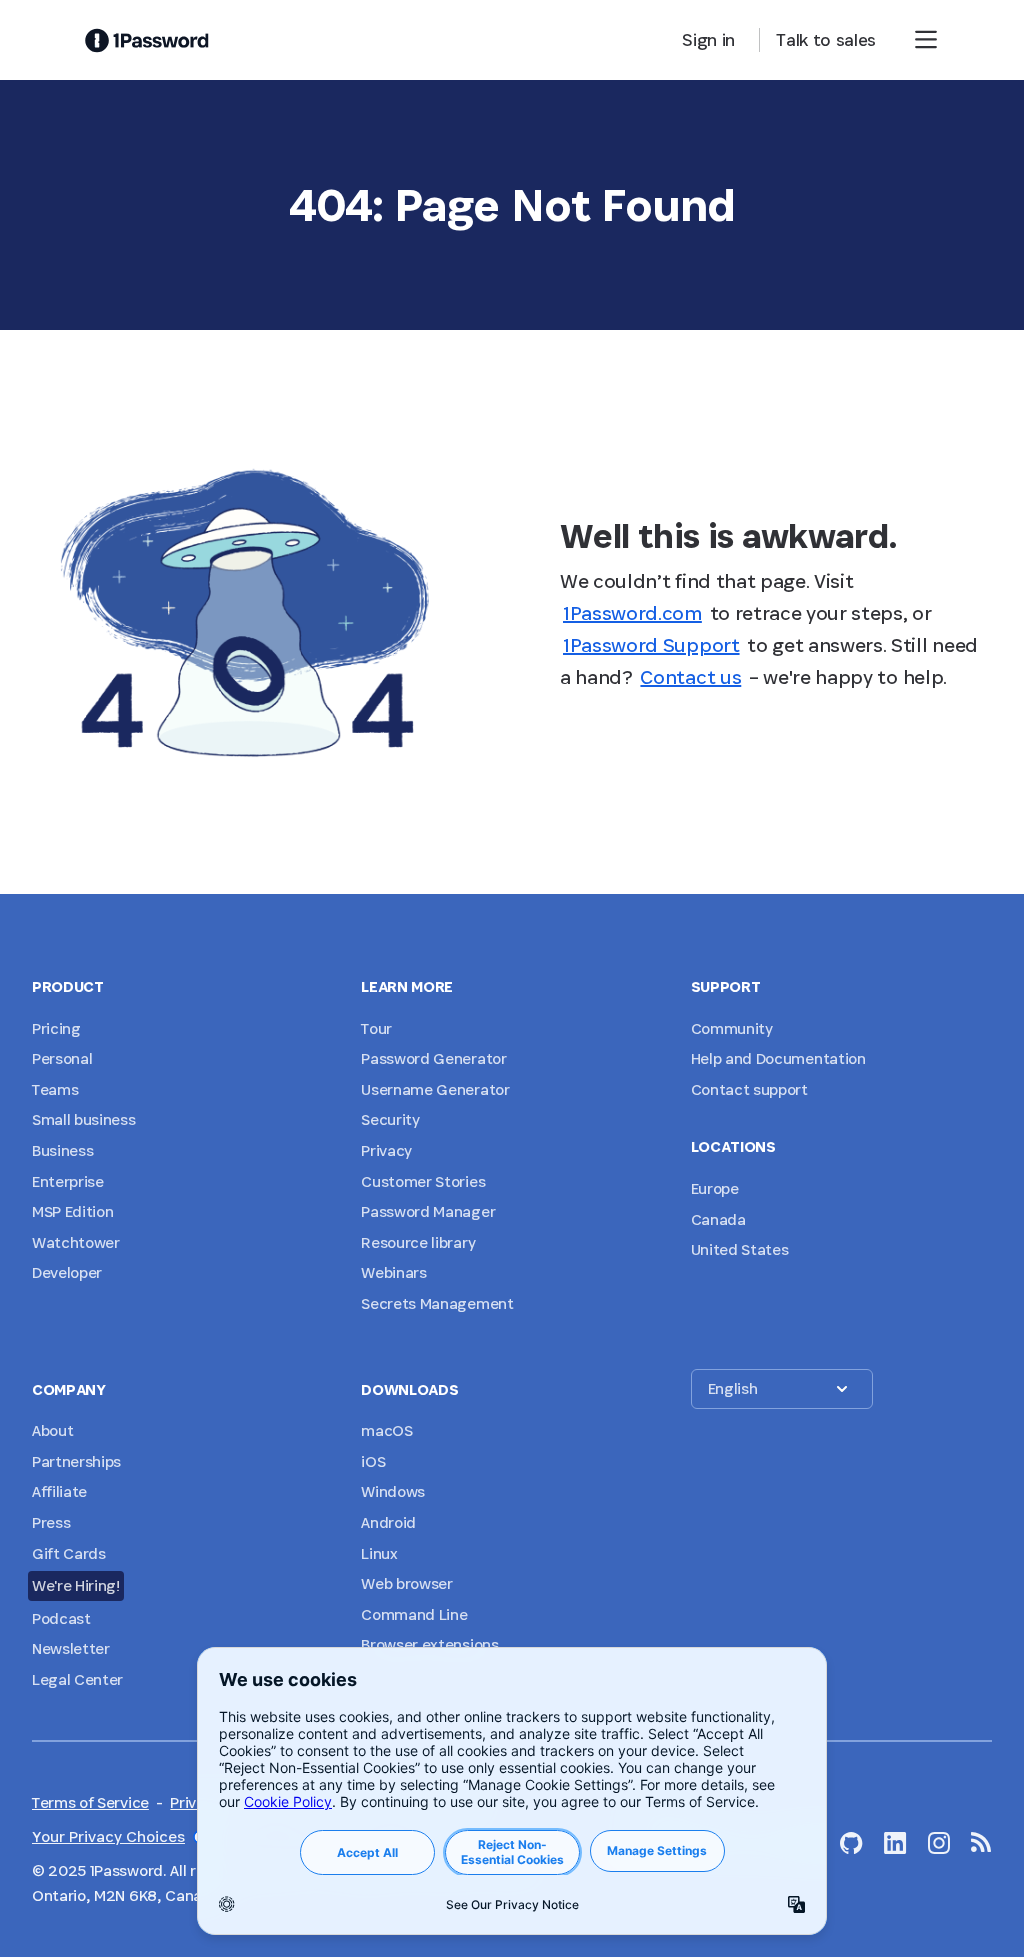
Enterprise (68, 1181)
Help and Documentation (778, 1058)
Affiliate (59, 1491)
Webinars (393, 1272)
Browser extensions (429, 1644)
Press (51, 1522)
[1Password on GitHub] (851, 1843)
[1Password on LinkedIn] (895, 1843)
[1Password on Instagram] (939, 1843)
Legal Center (77, 1679)
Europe (715, 1188)
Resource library (418, 1242)
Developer (67, 1272)
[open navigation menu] (926, 40)
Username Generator (435, 1089)
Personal (62, 1058)
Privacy (386, 1150)
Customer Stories (423, 1181)
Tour (376, 1028)
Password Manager (428, 1211)
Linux (379, 1553)
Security (390, 1119)
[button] (782, 1389)
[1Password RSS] (981, 1842)
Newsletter (71, 1648)
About (52, 1430)
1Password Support (651, 645)
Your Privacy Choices (108, 1836)
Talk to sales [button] (826, 39)
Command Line (414, 1614)
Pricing (56, 1028)
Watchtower (76, 1242)
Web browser (406, 1583)
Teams (55, 1089)
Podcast (61, 1618)
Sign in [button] (708, 39)
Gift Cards (69, 1553)
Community (732, 1028)
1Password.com (632, 613)
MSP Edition (72, 1211)
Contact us (690, 677)
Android (388, 1522)
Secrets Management (437, 1303)
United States (740, 1249)
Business (62, 1150)
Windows (393, 1491)
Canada (718, 1219)
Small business (84, 1119)
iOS (373, 1461)
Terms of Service (90, 1802)
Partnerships (76, 1461)
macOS (386, 1430)
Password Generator (433, 1058)
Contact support (749, 1089)
